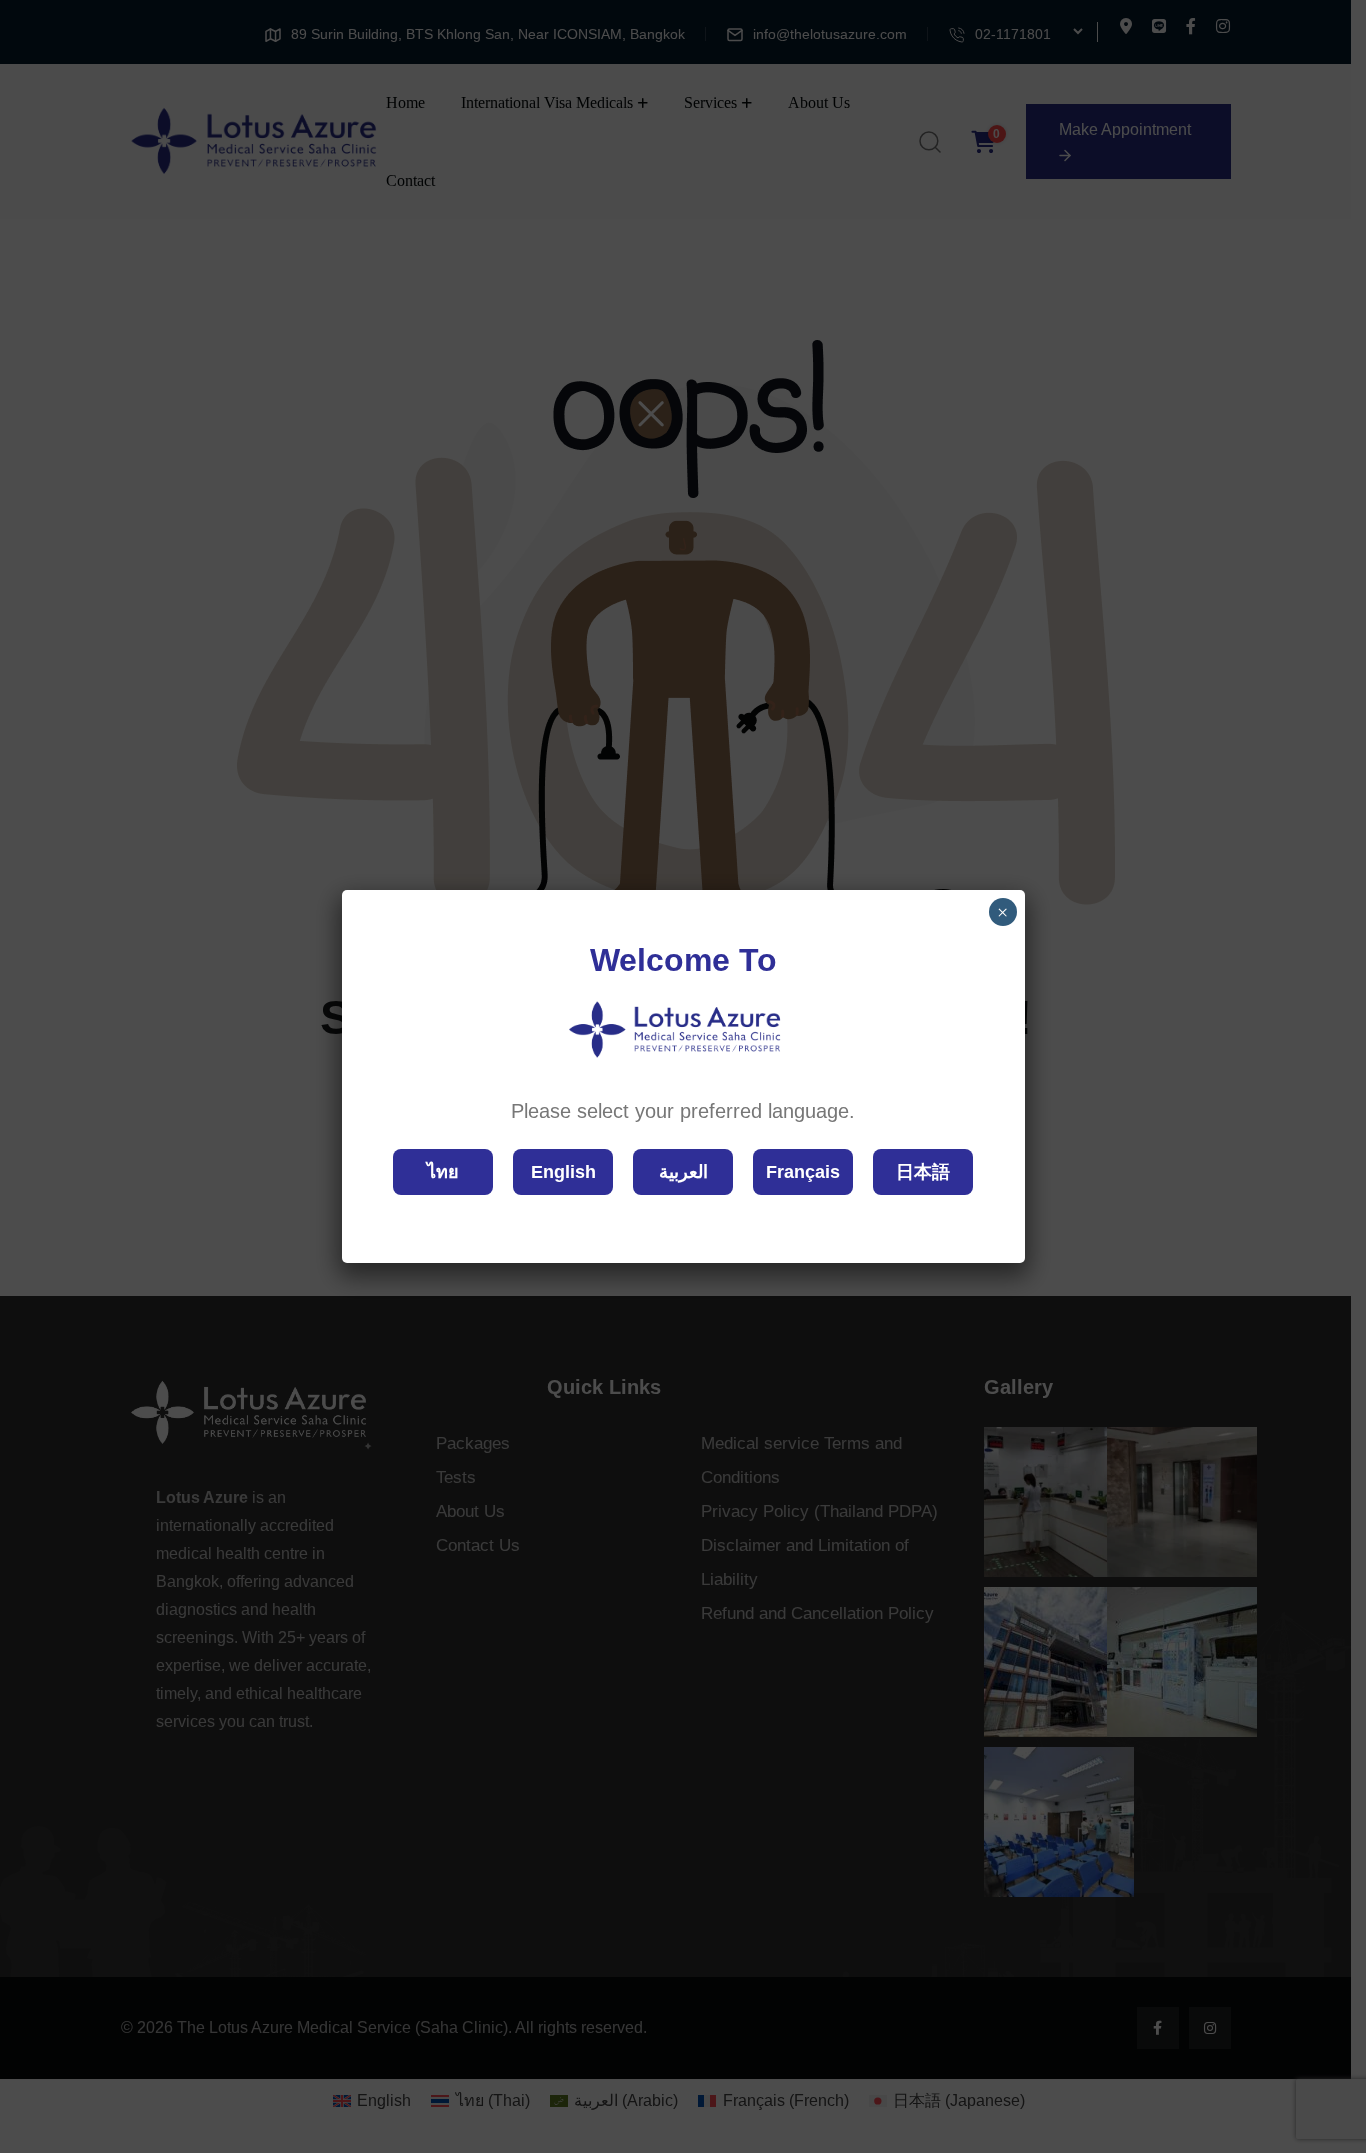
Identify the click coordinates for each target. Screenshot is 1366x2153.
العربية (683, 1172)
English (563, 1172)
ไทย (443, 1172)
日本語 (923, 1172)
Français (803, 1172)
